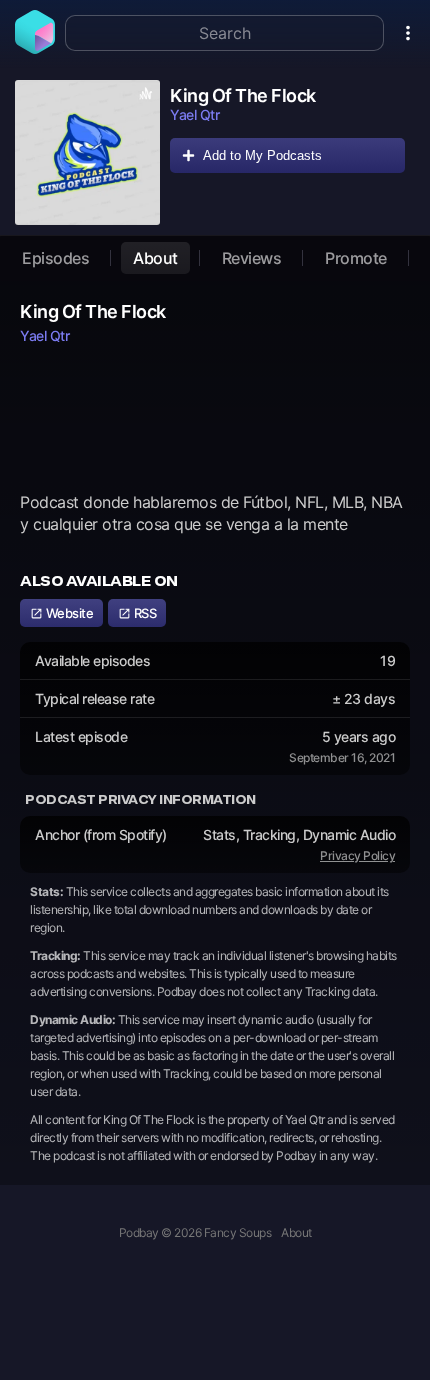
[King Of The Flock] (87, 152)
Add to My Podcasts (262, 155)
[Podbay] (35, 48)
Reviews (252, 258)
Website (68, 613)
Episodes (55, 258)
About (155, 258)
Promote (356, 258)
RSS (143, 613)
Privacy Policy (357, 855)
